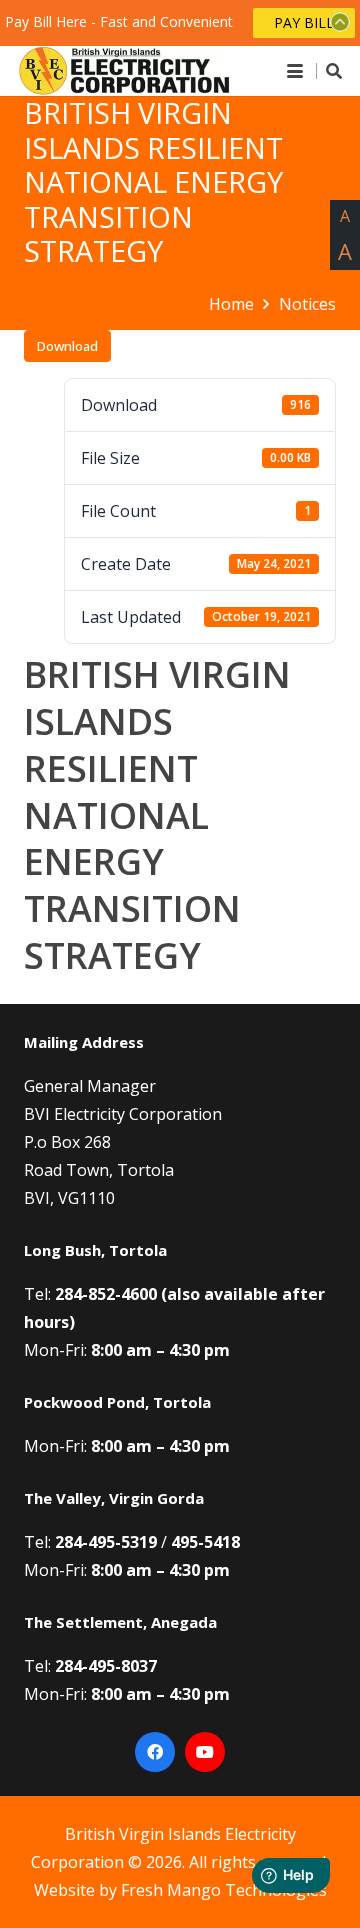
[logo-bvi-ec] (125, 71)
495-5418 (205, 1542)
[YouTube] (205, 1752)
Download (67, 346)
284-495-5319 (106, 1542)
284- (71, 1294)
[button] (295, 71)
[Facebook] (155, 1752)
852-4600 (122, 1294)
